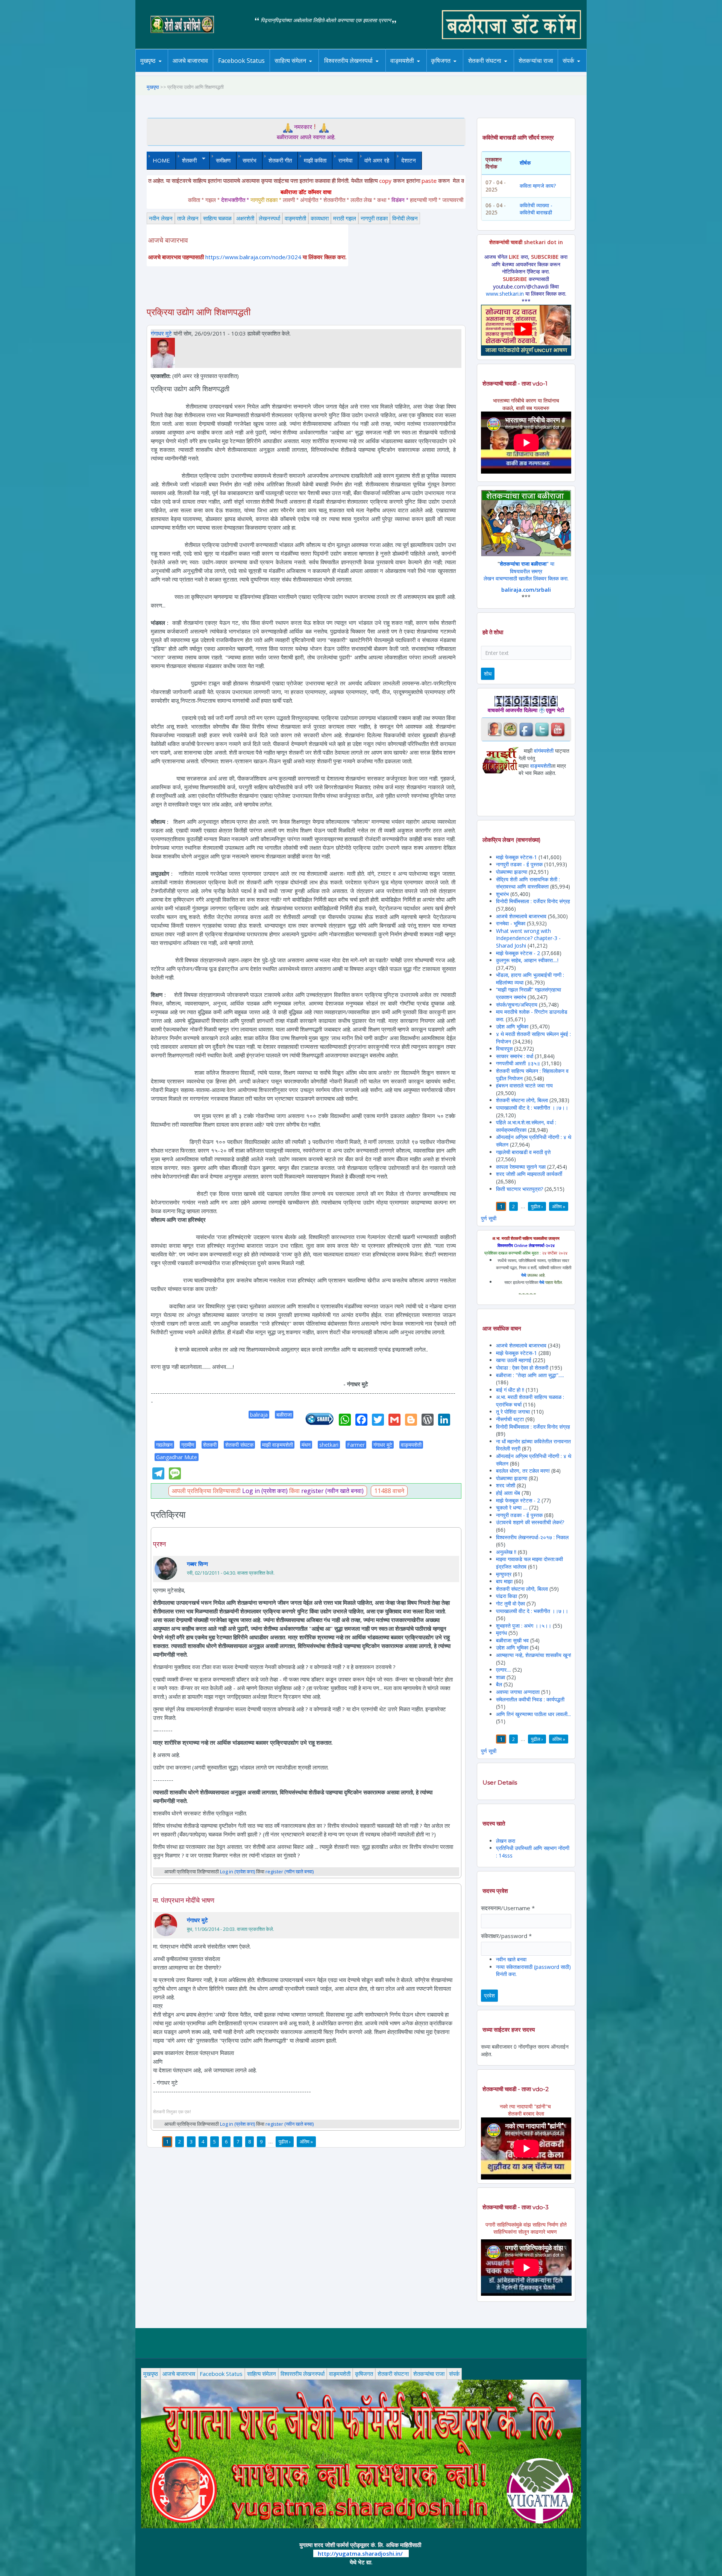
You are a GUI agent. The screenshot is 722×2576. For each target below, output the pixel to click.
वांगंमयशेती (544, 751)
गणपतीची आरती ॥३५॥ (518, 1063)
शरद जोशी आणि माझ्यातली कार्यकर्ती (529, 1174)
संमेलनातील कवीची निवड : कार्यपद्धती (530, 1699)
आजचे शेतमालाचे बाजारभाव (521, 916)
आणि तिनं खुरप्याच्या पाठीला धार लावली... (533, 1714)
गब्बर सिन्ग (197, 1564)
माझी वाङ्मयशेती (278, 1445)
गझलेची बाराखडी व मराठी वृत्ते (523, 1152)
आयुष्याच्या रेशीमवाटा (413, 72)
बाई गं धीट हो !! (511, 1390)
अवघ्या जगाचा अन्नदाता (519, 1692)
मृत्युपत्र (504, 1574)
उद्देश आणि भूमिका (512, 1026)
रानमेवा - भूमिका (511, 923)
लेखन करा (506, 1841)
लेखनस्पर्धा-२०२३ (356, 71)
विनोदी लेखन (405, 218)
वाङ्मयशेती (295, 218)
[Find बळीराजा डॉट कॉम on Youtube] (558, 729)
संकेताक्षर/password (506, 1936)
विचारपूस (504, 1049)
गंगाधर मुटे (161, 333)
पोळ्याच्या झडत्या (512, 872)
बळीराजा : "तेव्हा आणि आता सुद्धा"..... (530, 1375)
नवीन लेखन (161, 218)
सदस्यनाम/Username (508, 1908)
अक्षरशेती (245, 218)
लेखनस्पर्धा (269, 218)
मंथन (463, 71)
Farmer (356, 1445)
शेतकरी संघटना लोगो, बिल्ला (522, 1100)
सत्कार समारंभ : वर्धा (515, 1056)
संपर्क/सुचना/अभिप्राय (517, 1005)
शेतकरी (186, 160)
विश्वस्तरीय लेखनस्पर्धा (348, 61)
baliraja (259, 1415)
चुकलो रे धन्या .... (513, 1507)
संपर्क (454, 2374)
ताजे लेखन (188, 218)
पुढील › (285, 2142)
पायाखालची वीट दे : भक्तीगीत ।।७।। (532, 1108)
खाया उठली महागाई (514, 1360)
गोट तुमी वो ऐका (510, 1603)
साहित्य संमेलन (292, 72)
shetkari (329, 1445)
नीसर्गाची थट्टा (510, 1419)
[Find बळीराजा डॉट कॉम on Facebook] (526, 729)
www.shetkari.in (505, 294)
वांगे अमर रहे (377, 160)
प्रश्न (159, 1544)
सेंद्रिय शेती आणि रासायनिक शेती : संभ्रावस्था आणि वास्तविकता (528, 883)
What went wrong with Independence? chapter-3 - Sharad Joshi (528, 938)
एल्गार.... (504, 1670)
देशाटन (409, 160)
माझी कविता (315, 160)
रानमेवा (345, 160)
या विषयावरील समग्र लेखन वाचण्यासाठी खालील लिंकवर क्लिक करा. (526, 571)
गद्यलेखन (164, 1445)
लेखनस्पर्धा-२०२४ (345, 72)
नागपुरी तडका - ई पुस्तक (519, 864)
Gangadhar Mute (177, 1457)
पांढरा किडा (507, 1596)
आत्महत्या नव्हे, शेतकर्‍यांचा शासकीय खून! (534, 1655)
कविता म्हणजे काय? (538, 186)
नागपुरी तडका (374, 218)
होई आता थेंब (508, 1493)
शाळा (501, 1677)
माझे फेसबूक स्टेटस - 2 (518, 953)
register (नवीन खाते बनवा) (332, 1491)
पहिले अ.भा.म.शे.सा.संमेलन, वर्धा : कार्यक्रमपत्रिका (526, 1126)
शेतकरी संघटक (239, 1445)
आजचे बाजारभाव (190, 61)
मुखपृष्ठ (148, 61)
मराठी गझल (345, 218)
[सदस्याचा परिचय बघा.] (163, 352)
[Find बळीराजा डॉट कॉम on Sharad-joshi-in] (494, 729)
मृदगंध (501, 1633)
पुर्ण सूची (489, 1218)
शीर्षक (525, 163)
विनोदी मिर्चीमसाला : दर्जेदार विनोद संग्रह (533, 901)
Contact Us (580, 72)
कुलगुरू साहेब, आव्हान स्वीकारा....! (527, 960)
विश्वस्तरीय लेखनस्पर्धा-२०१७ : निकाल (532, 1537)
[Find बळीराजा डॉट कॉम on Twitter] (542, 729)
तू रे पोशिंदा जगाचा (514, 1412)
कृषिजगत (364, 2374)
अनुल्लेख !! (506, 1552)
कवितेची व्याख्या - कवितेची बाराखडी (536, 209)
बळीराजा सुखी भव (512, 1640)
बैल (499, 1684)
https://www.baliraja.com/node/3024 (253, 257)
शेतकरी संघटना (500, 71)
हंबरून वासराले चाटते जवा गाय (524, 1085)
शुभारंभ (502, 894)
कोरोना (422, 71)
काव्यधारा (320, 218)
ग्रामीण (188, 1445)
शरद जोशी (506, 1485)
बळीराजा (284, 1415)
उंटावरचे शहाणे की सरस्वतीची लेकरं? (530, 1522)
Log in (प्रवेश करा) (265, 1491)
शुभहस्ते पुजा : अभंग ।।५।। (524, 1626)
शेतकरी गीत (280, 160)
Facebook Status (241, 61)
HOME (161, 160)
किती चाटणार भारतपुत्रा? (520, 1189)
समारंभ (250, 160)
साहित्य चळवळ (306, 71)
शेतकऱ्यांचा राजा (536, 61)
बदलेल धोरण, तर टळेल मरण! (523, 1471)
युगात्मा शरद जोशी (489, 72)
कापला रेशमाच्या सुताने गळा (521, 1167)
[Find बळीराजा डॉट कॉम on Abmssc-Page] (510, 729)
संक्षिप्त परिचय (594, 71)
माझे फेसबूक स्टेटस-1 (516, 857)
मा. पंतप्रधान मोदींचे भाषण (184, 1900)
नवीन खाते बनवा (511, 1959)
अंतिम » (306, 2142)
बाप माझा (504, 1581)
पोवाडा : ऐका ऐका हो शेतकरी (522, 1368)
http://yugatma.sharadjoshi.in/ (360, 2553)
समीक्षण (223, 160)
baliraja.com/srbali (526, 590)
